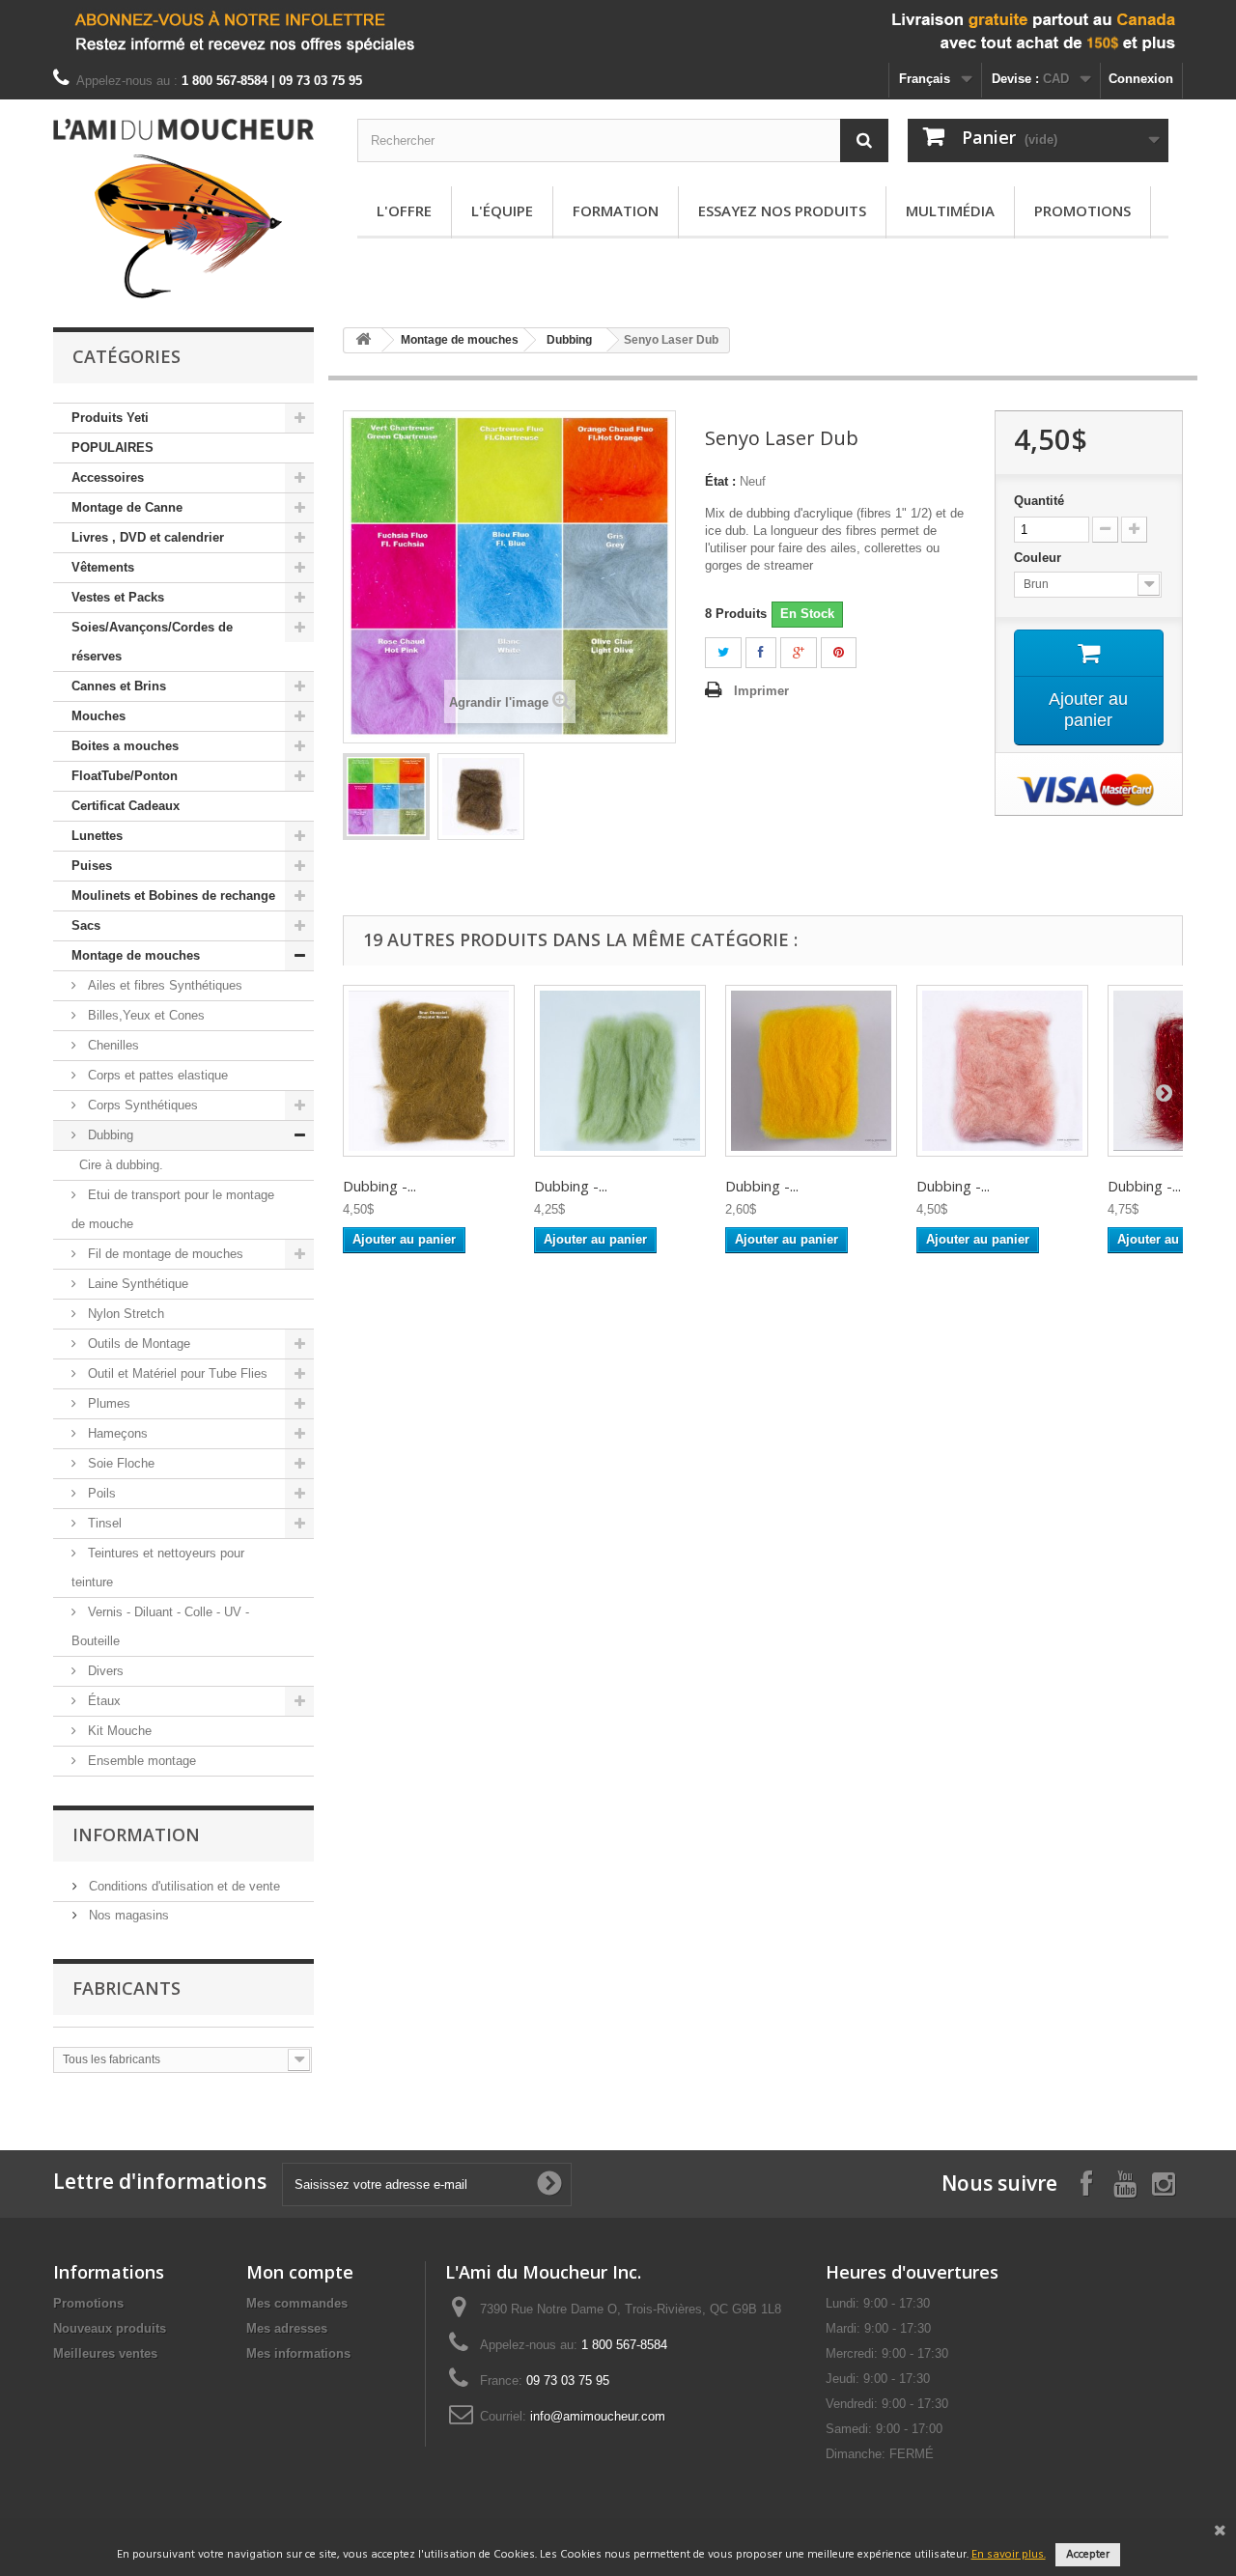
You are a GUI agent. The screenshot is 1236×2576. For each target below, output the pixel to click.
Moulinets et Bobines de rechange (173, 896)
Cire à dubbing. (121, 1165)
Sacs (86, 925)
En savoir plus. (1009, 2555)
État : (720, 481)
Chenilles (112, 1045)
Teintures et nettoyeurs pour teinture (158, 1568)
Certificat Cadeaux (126, 806)
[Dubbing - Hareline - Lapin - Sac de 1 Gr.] (429, 1071)
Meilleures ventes (105, 2353)
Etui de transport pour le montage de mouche (173, 1209)
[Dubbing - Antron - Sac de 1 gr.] (811, 1071)
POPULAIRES (112, 448)
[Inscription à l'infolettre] (618, 31)
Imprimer (761, 691)
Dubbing (109, 1135)
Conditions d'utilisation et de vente (183, 1886)
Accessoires (108, 477)
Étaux (102, 1701)
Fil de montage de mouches (164, 1254)
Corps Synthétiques (141, 1105)
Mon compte (300, 2272)
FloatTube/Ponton (125, 776)
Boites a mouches (125, 746)
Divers (104, 1671)
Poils (100, 1493)
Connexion (1141, 79)
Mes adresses (287, 2328)
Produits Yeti (110, 418)
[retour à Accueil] (363, 340)
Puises (92, 866)
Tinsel (103, 1523)
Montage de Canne (127, 507)
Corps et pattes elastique (156, 1075)
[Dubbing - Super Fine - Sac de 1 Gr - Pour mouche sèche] (620, 1071)
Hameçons (116, 1433)
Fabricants (126, 1988)
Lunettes (97, 836)
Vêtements (103, 567)
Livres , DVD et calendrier (148, 537)
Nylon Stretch (124, 1314)
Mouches (98, 716)
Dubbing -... (379, 1186)
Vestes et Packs (118, 597)
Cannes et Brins (119, 686)
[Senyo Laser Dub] (386, 797)
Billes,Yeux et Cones (144, 1015)
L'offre (404, 210)
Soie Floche (119, 1463)
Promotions (1082, 210)
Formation (616, 210)
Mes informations (298, 2353)
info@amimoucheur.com (598, 2416)
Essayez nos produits (782, 210)
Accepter (1088, 2555)
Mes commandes (297, 2303)
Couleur (1039, 558)
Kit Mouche (118, 1731)
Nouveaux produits (110, 2328)
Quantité (1039, 501)
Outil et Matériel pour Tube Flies (176, 1373)
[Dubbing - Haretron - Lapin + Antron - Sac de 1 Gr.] (1002, 1071)
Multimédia (950, 210)
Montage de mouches (136, 955)
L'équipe (502, 210)
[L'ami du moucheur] (183, 209)
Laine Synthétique (136, 1284)
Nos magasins (127, 1915)
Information (136, 1834)
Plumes (107, 1403)
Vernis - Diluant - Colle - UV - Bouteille (160, 1626)
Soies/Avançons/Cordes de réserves (152, 642)
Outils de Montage (137, 1344)
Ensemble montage (140, 1761)
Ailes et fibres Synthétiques (163, 985)
